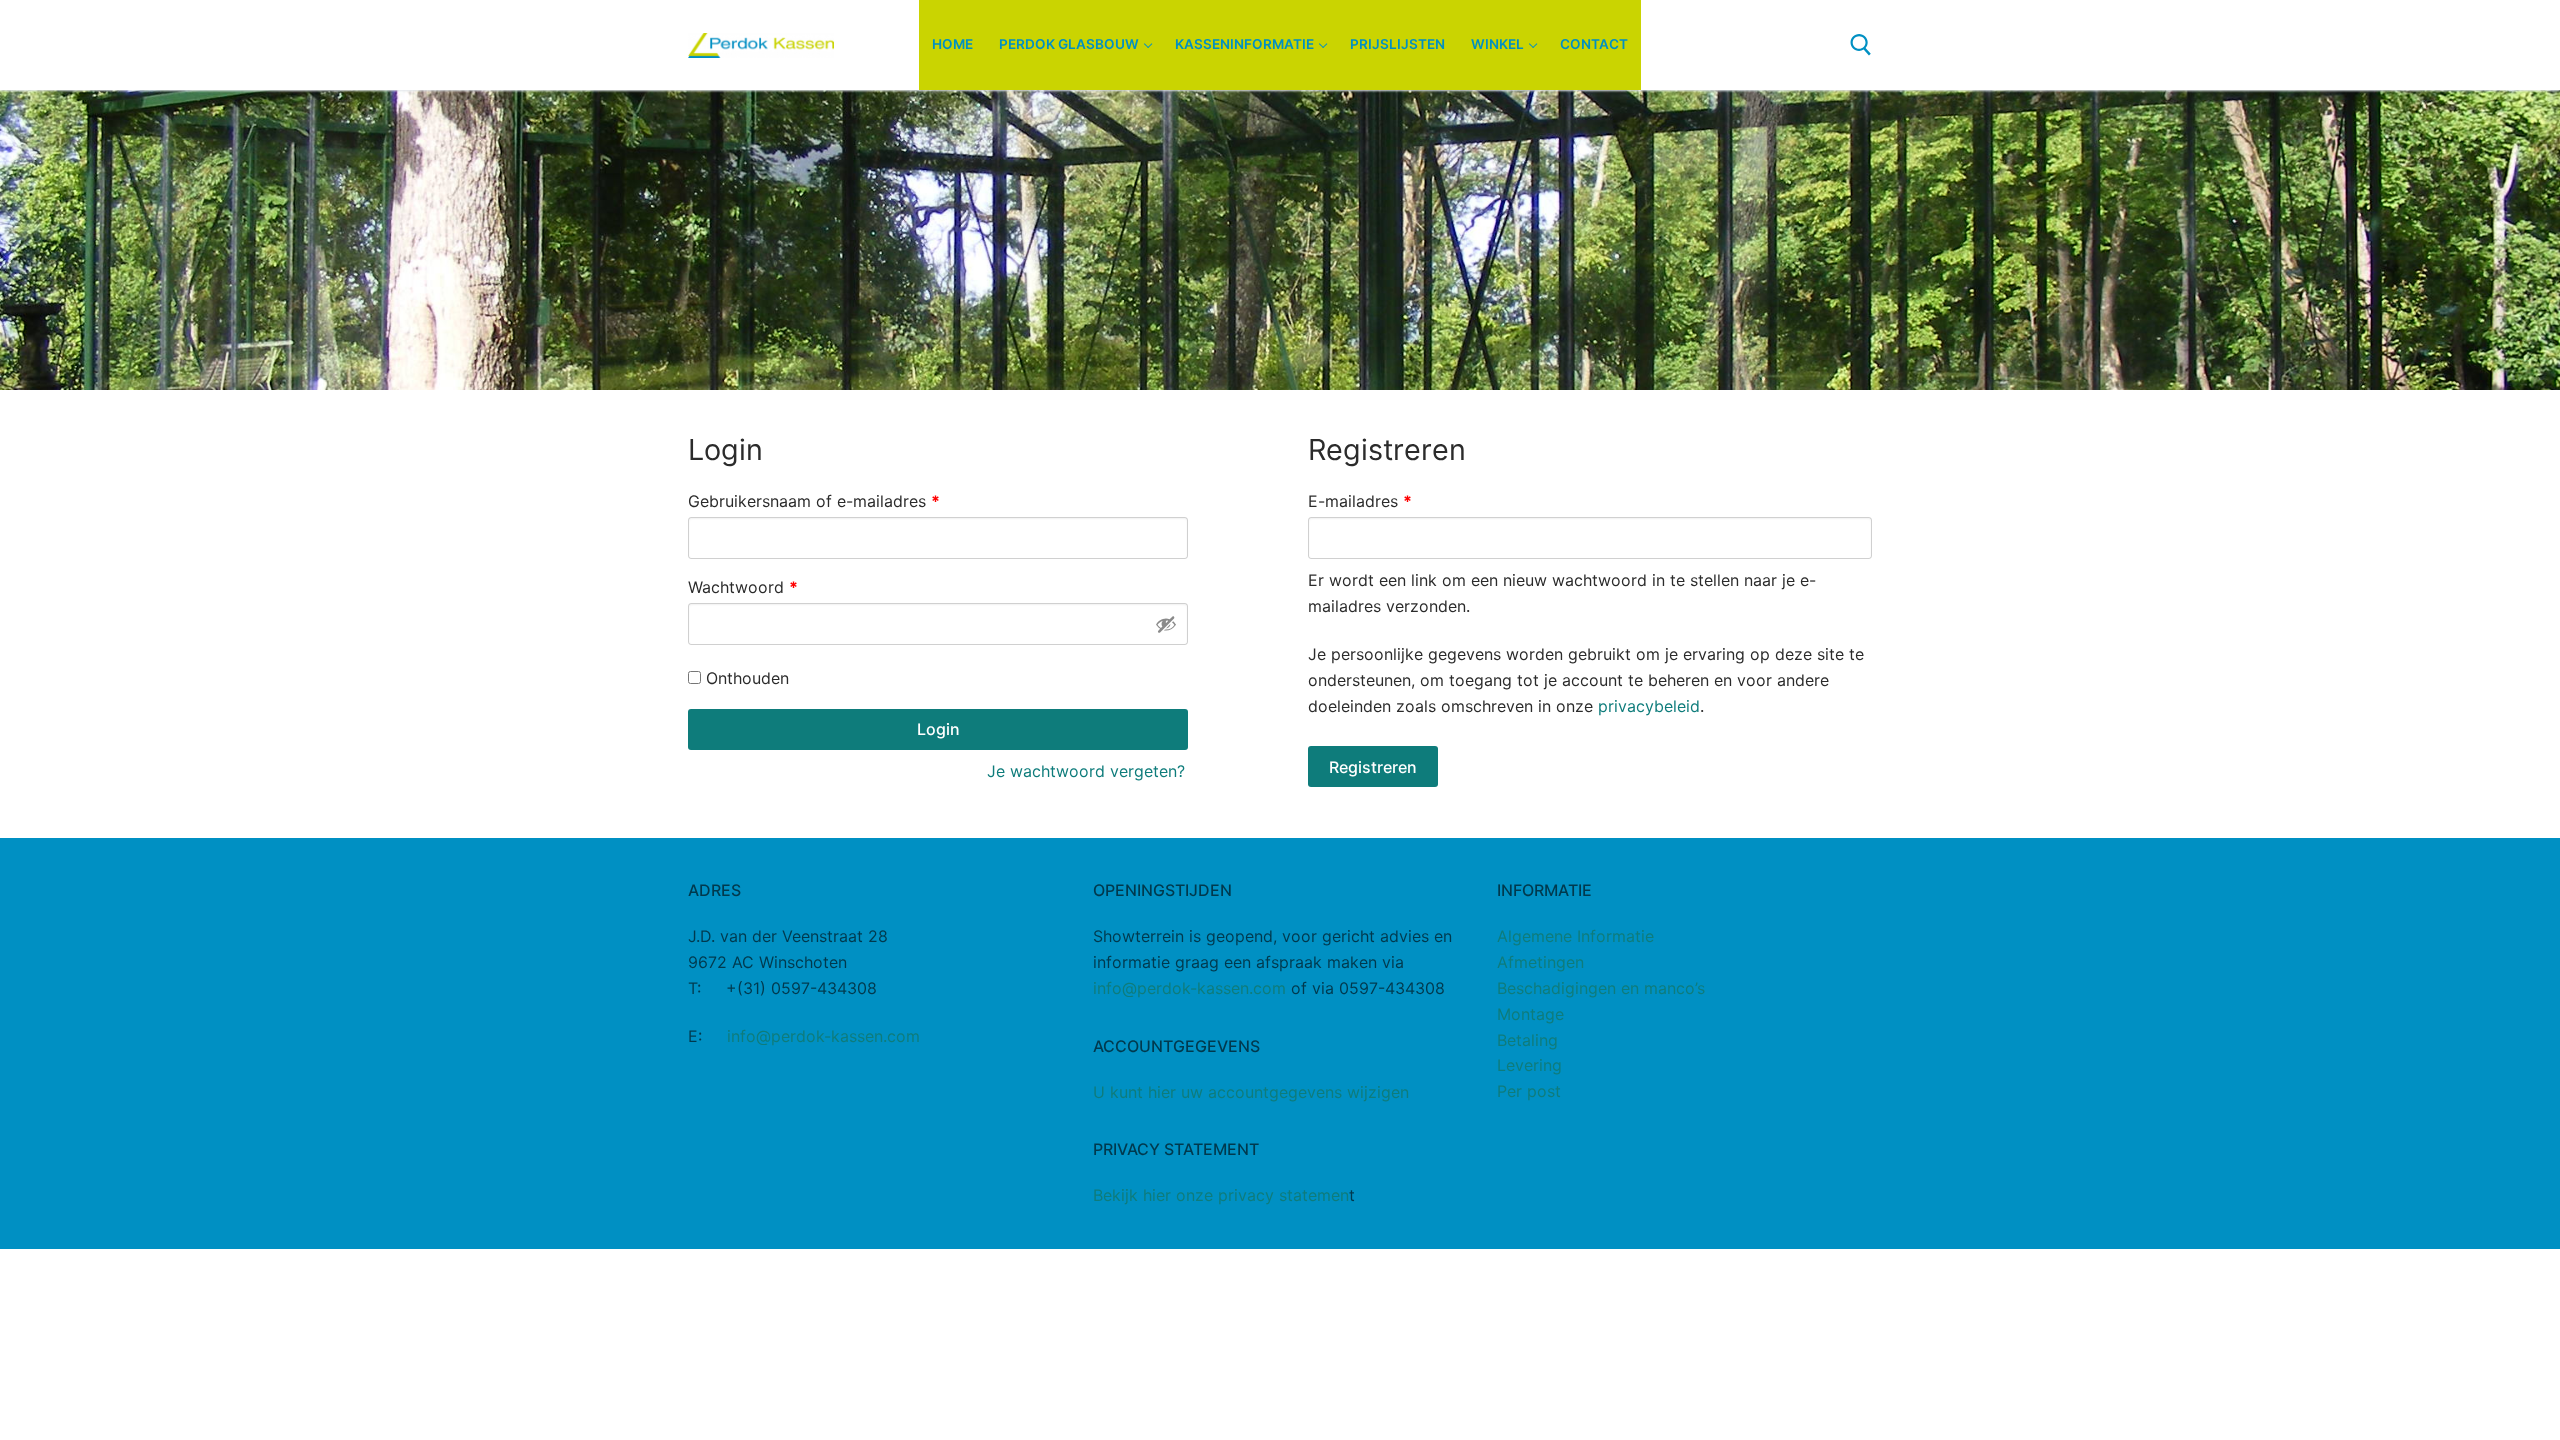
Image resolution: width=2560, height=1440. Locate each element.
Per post (1529, 1091)
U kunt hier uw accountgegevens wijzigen (1251, 1092)
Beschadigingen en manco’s (1601, 988)
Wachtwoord (768, 586)
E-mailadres (1385, 500)
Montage (1530, 1014)
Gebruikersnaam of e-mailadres (839, 500)
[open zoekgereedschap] (1861, 45)
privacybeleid (1649, 706)
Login (938, 729)
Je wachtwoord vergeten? (1086, 771)
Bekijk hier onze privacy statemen (1221, 1195)
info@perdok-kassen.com (823, 1036)
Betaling (1527, 1040)
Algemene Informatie (1575, 936)
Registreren (1373, 767)
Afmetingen (1540, 962)
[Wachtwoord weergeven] (1166, 624)
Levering (1529, 1065)
